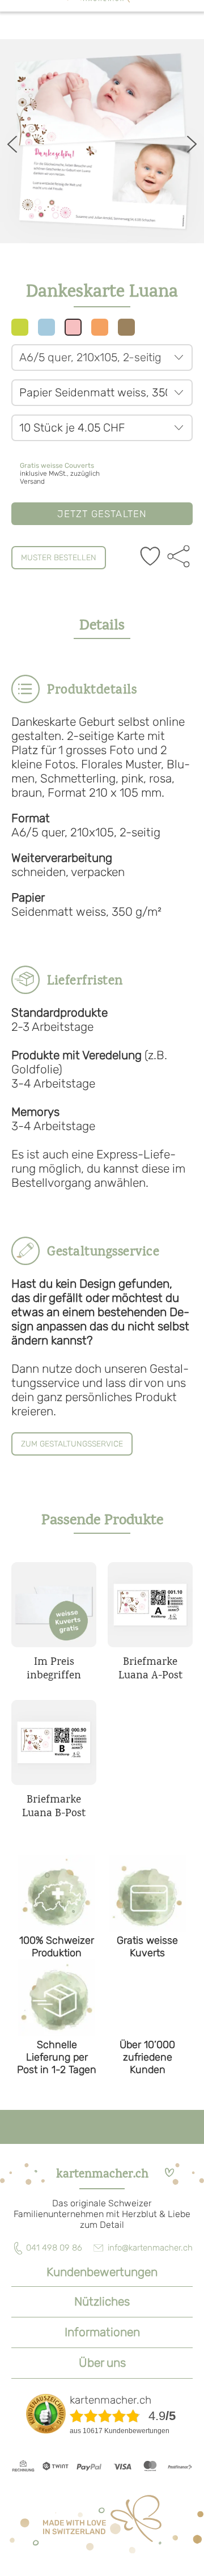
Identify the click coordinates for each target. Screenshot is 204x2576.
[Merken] (150, 557)
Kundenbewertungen (102, 2272)
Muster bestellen (59, 558)
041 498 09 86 (54, 2248)
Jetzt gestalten (102, 514)
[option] (102, 141)
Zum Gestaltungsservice (72, 1444)
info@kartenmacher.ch (150, 2248)
